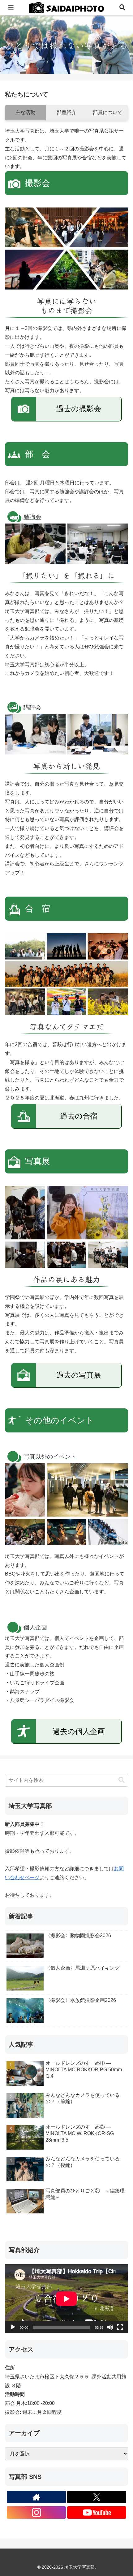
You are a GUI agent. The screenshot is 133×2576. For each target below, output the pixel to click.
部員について (108, 112)
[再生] (13, 2327)
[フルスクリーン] (120, 2327)
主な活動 (25, 112)
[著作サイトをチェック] (36, 2497)
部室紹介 (66, 112)
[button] (122, 1780)
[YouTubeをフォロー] (97, 2512)
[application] (66, 2299)
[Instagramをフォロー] (36, 2512)
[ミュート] (110, 2327)
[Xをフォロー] (97, 2497)
